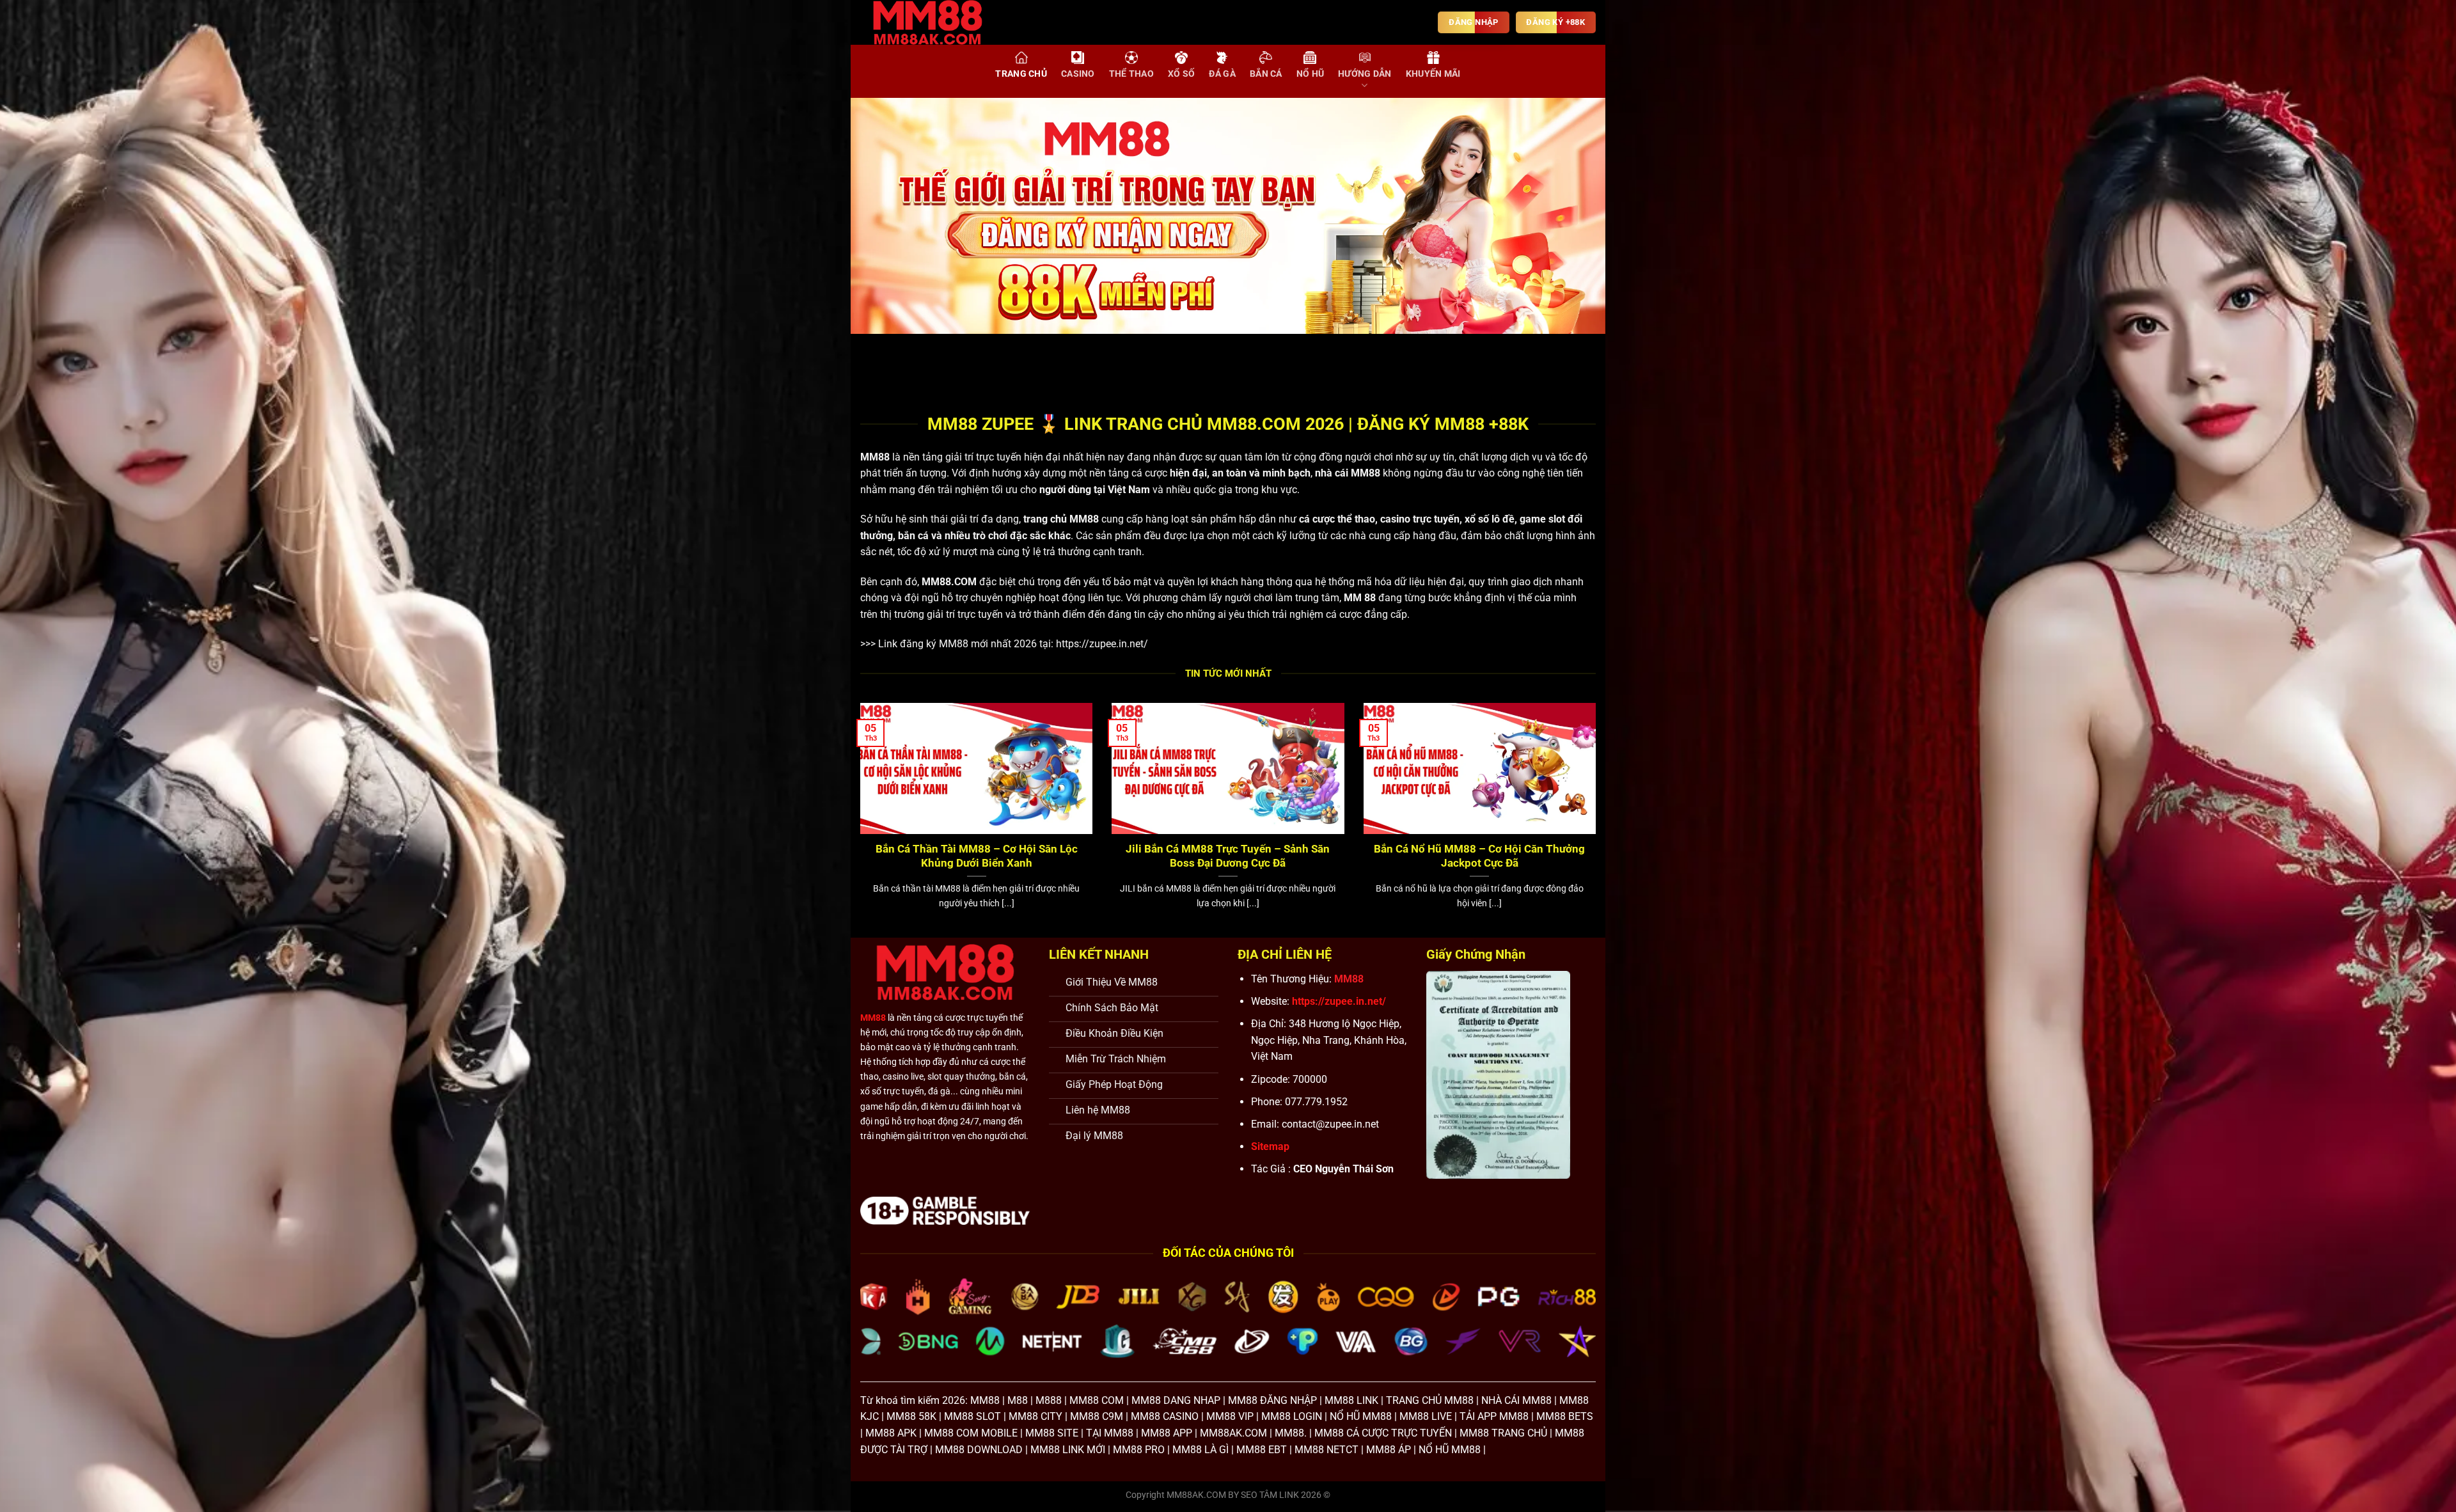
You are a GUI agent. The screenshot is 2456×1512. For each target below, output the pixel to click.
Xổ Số (1181, 74)
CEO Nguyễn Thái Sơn (1343, 1169)
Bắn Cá (1266, 74)
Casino (1078, 74)
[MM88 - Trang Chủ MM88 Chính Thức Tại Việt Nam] (937, 22)
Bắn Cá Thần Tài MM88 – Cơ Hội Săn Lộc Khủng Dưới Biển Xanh (977, 856)
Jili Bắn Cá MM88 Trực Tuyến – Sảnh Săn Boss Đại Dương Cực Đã (1228, 856)
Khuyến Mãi (1433, 74)
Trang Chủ (1021, 74)
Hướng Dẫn (1365, 74)
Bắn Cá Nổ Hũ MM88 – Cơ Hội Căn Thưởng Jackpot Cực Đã (1479, 856)
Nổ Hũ (1310, 74)
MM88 (875, 457)
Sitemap (1270, 1146)
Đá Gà (1222, 74)
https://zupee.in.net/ (1102, 644)
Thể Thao (1131, 74)
